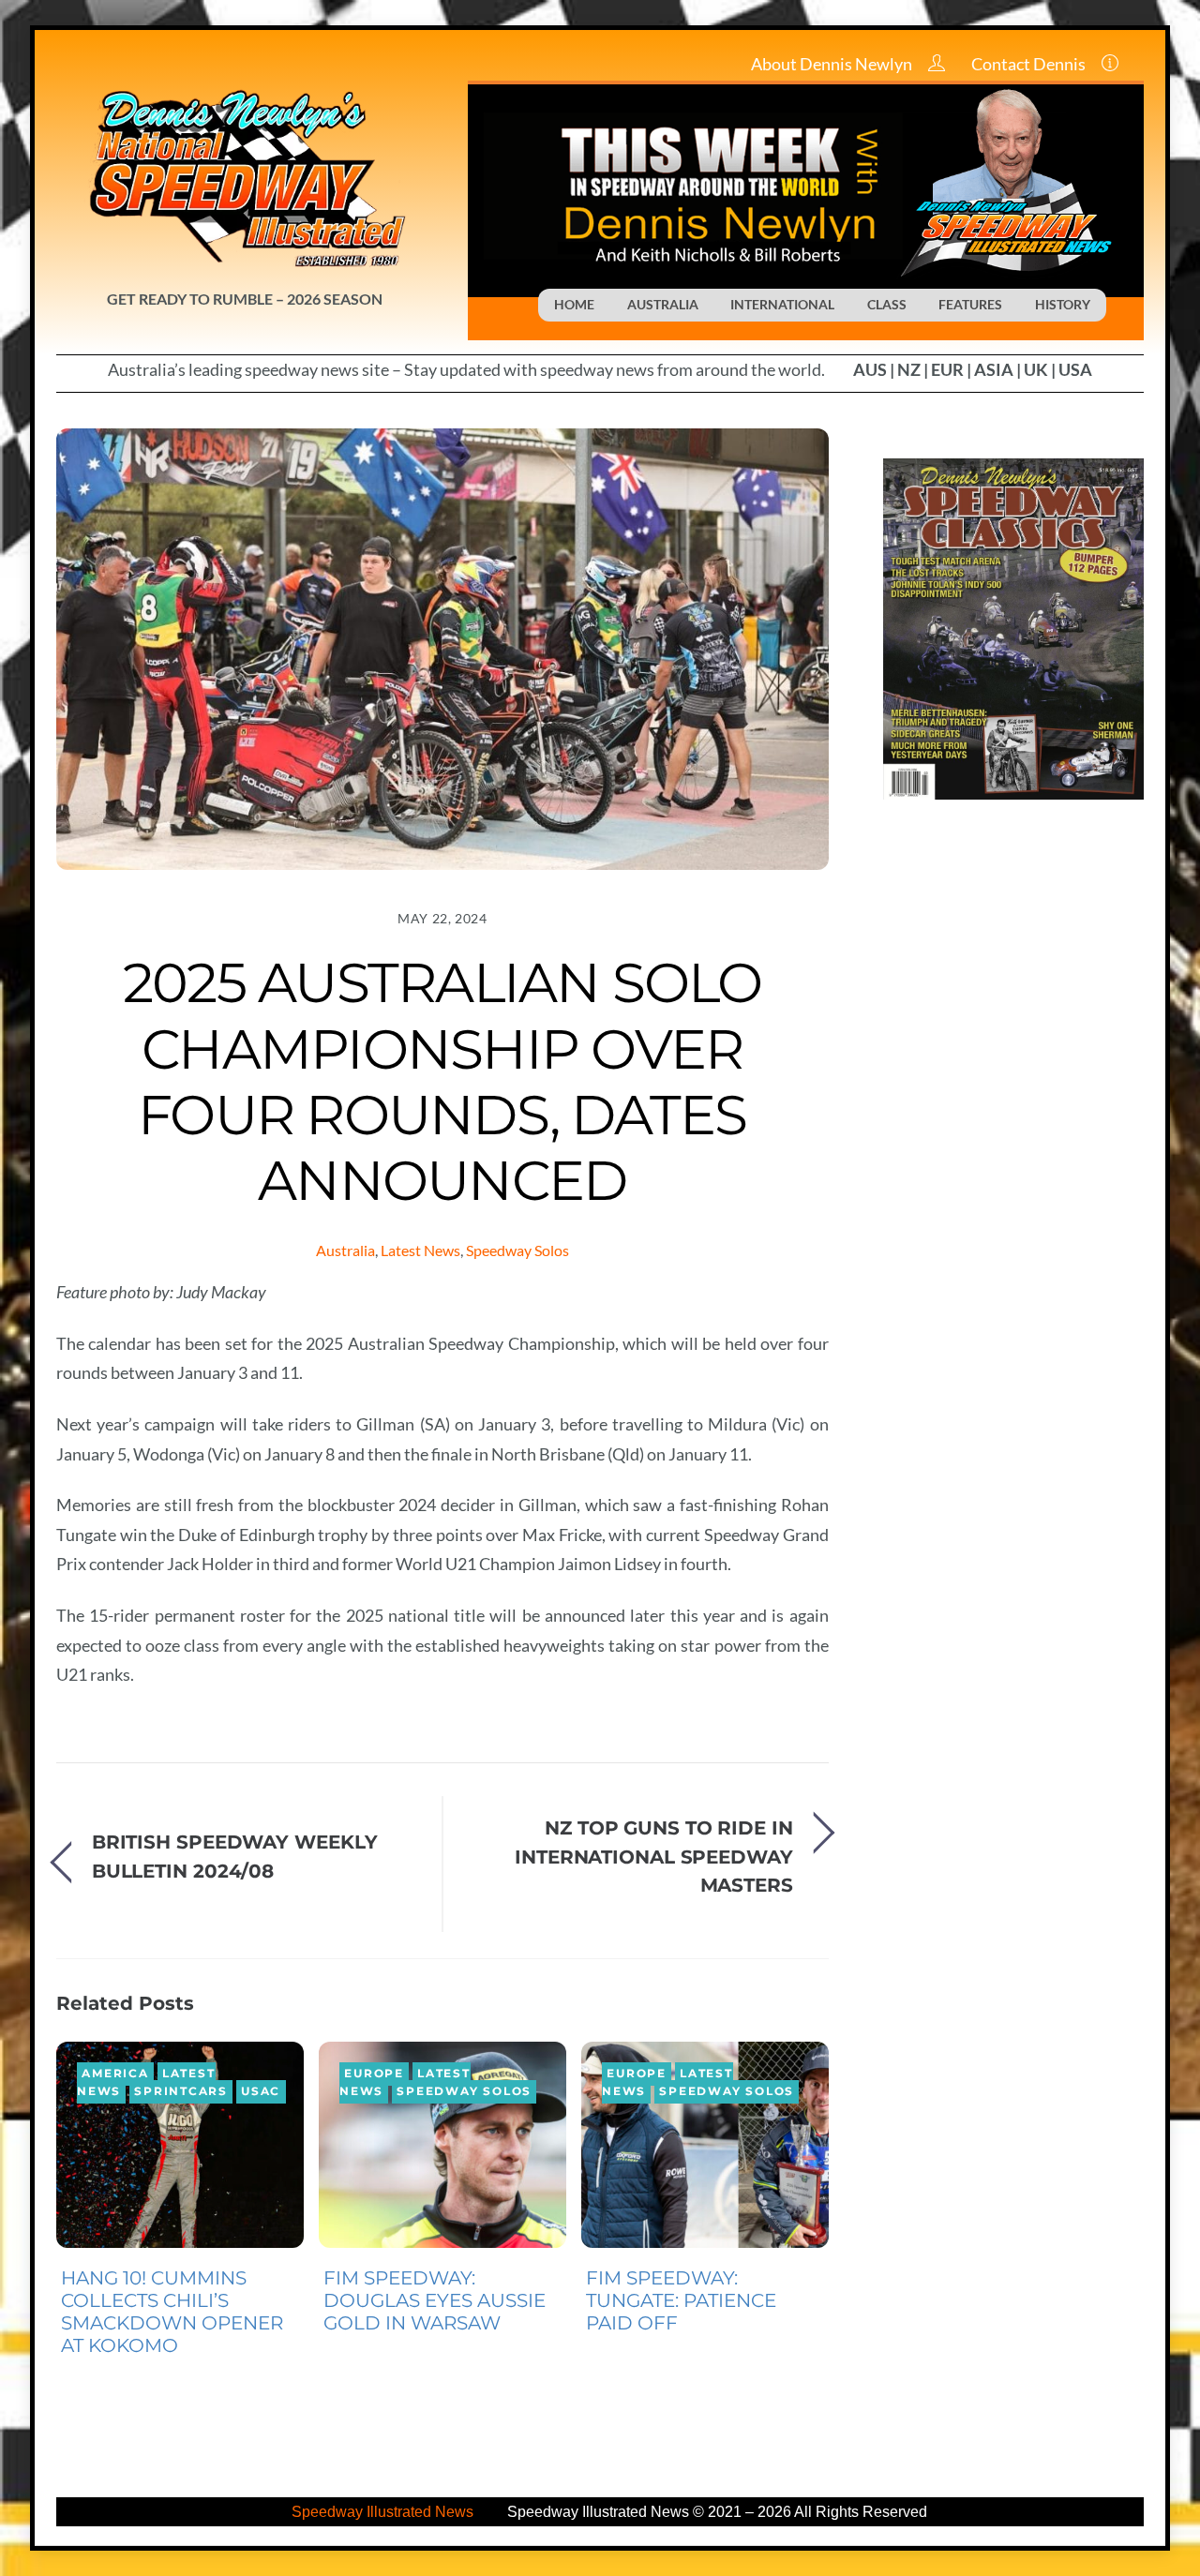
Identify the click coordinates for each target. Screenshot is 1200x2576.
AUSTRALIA (663, 304)
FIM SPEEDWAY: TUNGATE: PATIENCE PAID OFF (681, 2300)
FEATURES (970, 304)
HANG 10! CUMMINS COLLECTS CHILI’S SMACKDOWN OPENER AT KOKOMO (172, 2311)
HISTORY (1063, 304)
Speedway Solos (517, 1250)
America (115, 2074)
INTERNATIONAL (782, 304)
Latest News (420, 1250)
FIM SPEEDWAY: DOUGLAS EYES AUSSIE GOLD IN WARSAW (435, 2300)
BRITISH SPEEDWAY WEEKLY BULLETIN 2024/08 (235, 1856)
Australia (345, 1250)
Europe (374, 2074)
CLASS (887, 304)
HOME (574, 304)
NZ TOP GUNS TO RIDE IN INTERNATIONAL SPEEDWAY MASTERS (654, 1856)
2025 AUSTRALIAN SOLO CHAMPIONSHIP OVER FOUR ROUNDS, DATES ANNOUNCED (442, 1081)
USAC (261, 2091)
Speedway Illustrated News (384, 2512)
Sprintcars (181, 2091)
